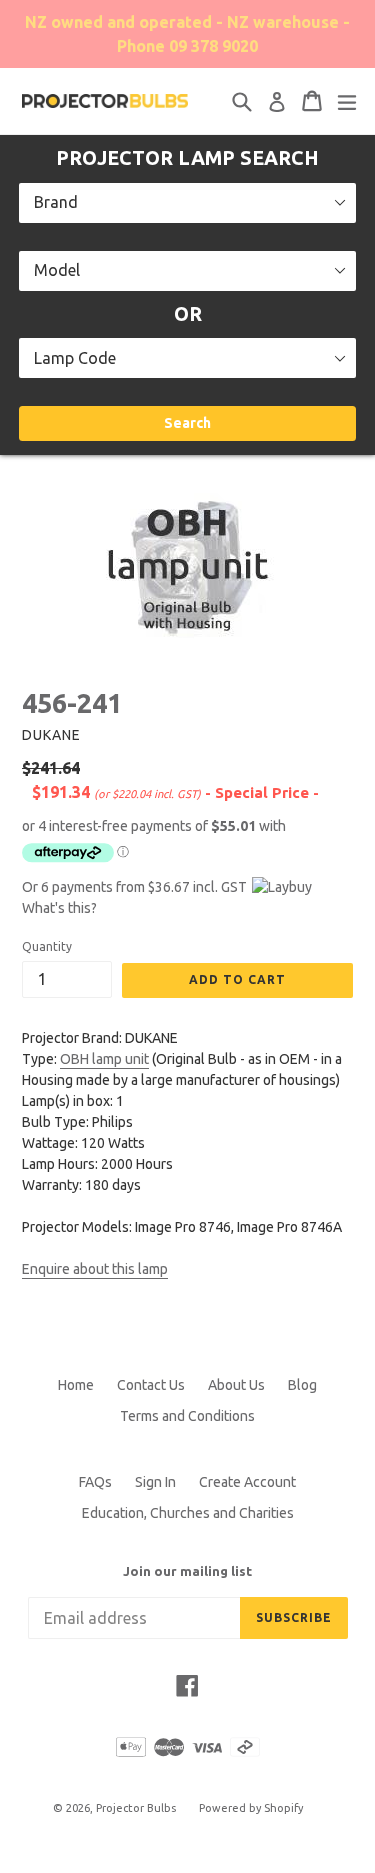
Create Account (247, 1482)
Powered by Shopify (251, 1808)
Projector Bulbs (136, 1808)
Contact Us (151, 1385)
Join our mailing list (187, 1571)
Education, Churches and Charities (188, 1513)
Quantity (47, 946)
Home (76, 1385)
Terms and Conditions (187, 1416)
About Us (236, 1385)
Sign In (155, 1482)
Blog (302, 1385)
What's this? (59, 908)
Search (187, 423)
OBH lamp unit (104, 1059)
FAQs (95, 1482)
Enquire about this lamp (95, 1269)
